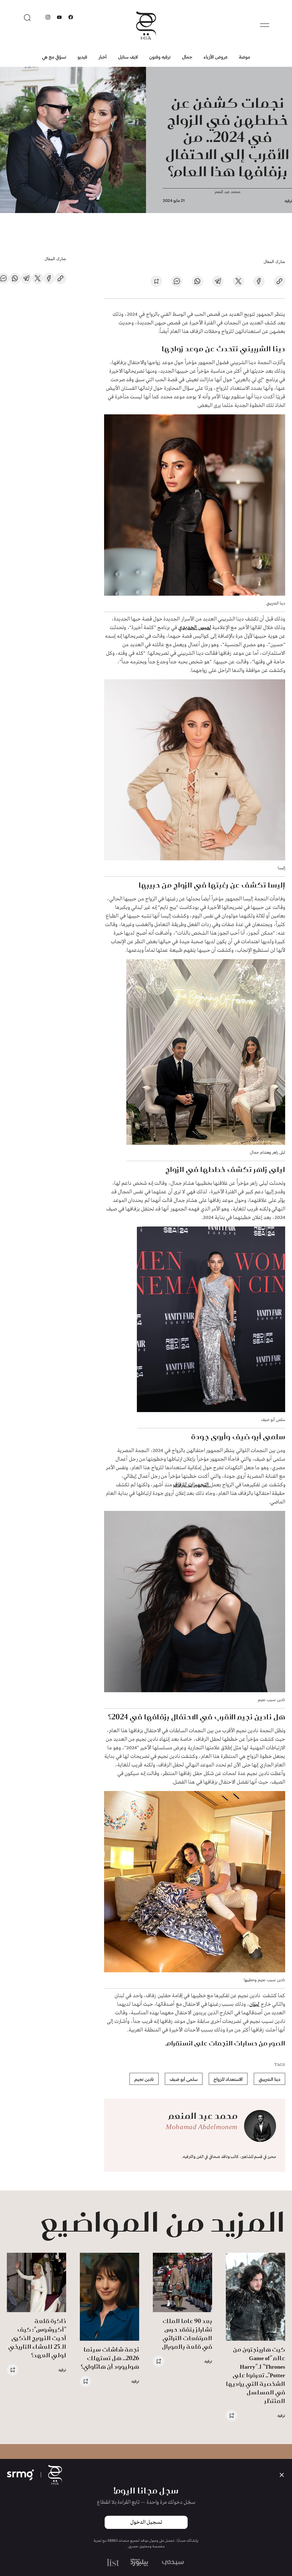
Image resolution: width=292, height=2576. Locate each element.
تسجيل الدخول (146, 2522)
